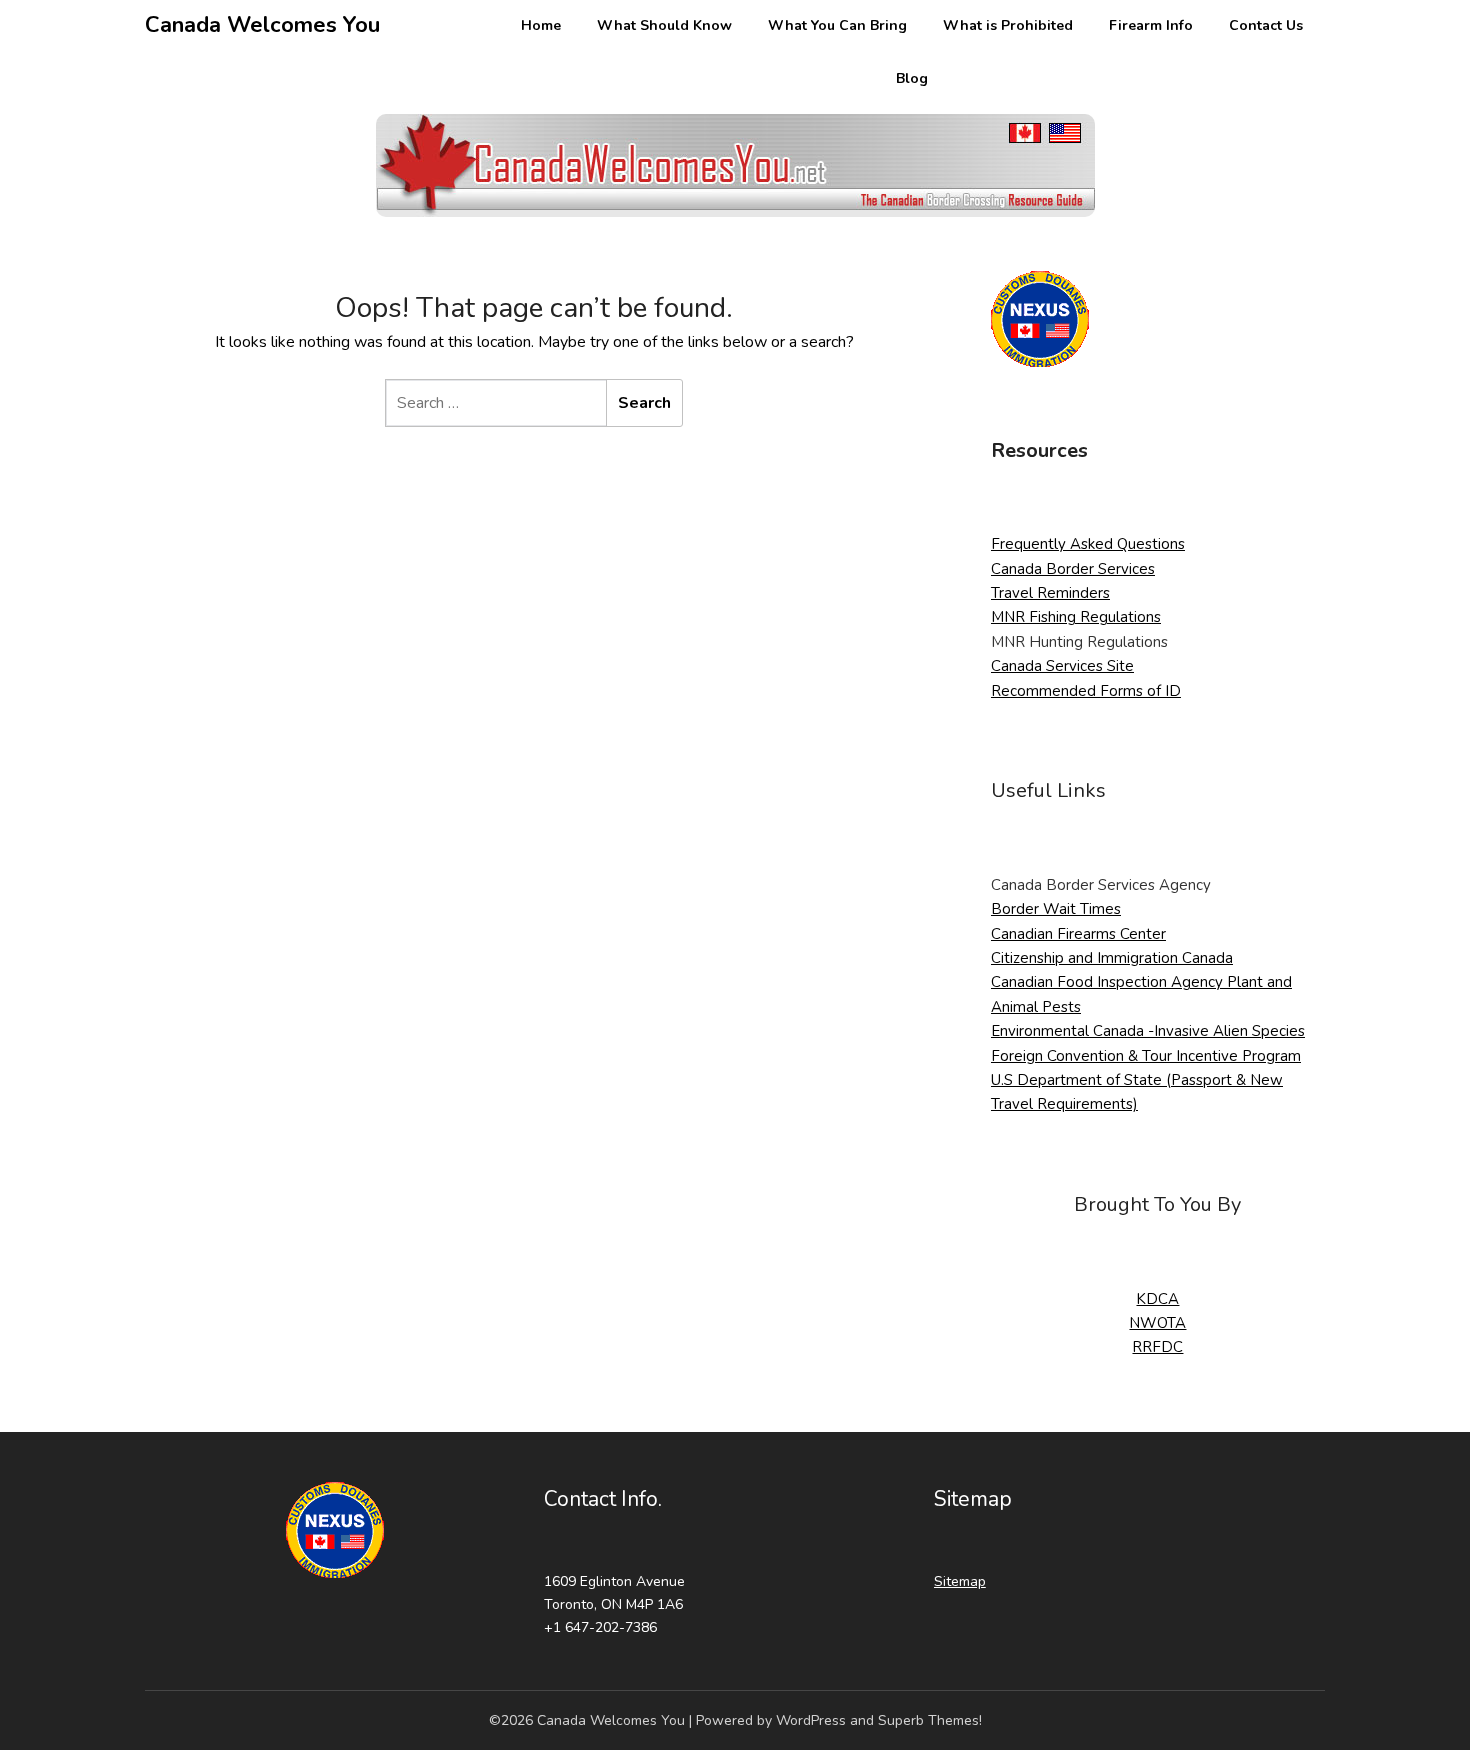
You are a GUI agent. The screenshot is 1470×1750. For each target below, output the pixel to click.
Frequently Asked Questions (1088, 544)
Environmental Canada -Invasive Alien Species (1148, 1031)
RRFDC (1157, 1347)
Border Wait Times (1056, 909)
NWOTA (1157, 1323)
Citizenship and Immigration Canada (1112, 958)
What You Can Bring (837, 25)
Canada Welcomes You (262, 25)
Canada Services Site (1062, 666)
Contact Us (1266, 25)
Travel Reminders (1050, 593)
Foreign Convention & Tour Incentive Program (1146, 1056)
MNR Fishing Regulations (1076, 617)
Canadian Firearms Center (1078, 934)
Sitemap (960, 1581)
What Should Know (664, 25)
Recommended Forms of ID (1086, 691)
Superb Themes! (930, 1720)
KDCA (1157, 1299)
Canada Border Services (1073, 569)
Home (541, 25)
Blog (912, 78)
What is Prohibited (1008, 25)
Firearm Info (1151, 25)
